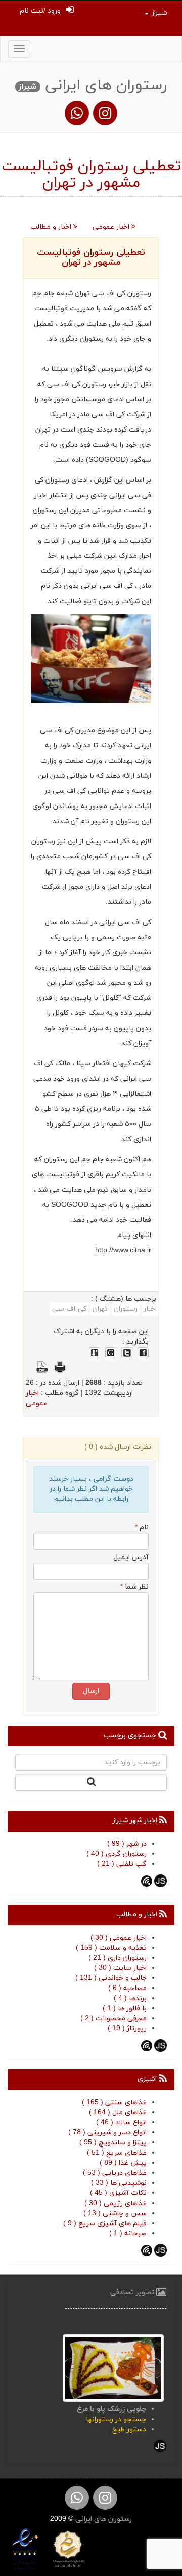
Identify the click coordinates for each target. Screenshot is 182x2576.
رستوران (126, 1309)
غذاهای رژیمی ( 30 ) (116, 2203)
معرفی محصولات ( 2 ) (113, 2019)
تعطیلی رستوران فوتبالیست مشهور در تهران (91, 258)
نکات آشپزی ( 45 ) (118, 2193)
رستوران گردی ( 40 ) (117, 1854)
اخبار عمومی (112, 227)
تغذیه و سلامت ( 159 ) (111, 1948)
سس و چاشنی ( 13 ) (115, 2213)
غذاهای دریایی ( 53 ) (115, 2173)
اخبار (150, 1309)
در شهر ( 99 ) (127, 1844)
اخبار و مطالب (52, 227)
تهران (100, 1309)
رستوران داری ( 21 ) (118, 1958)
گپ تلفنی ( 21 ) (122, 1864)
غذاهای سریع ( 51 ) (117, 2153)
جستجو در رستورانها (116, 2419)
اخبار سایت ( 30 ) (120, 1968)
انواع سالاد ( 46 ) (121, 2123)
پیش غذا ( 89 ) (123, 2163)
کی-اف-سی (69, 1309)
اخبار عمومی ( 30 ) (119, 1938)
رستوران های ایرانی (103, 2519)
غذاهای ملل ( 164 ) (118, 2112)
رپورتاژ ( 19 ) (127, 2029)
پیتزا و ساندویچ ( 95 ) (113, 2143)
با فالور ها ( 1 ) (125, 2008)
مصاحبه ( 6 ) (127, 1988)
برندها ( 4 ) (130, 1998)
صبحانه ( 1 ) (128, 2234)
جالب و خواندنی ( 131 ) (111, 1978)
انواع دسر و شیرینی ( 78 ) (107, 2133)
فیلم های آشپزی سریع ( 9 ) (105, 2223)
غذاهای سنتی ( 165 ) (114, 2102)
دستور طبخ (129, 2429)
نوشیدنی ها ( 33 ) (119, 2183)
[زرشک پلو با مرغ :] (113, 2367)
